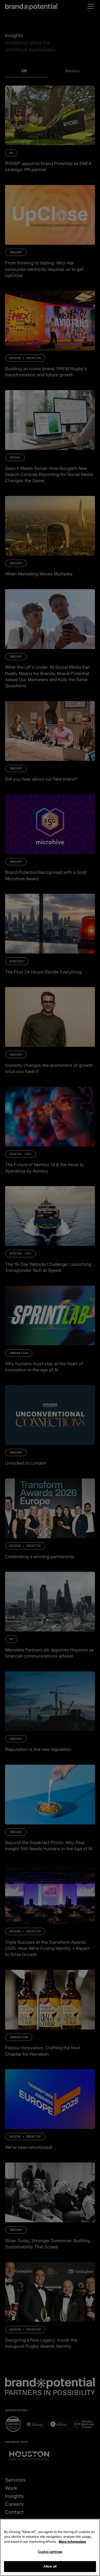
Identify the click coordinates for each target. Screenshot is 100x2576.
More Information (72, 2542)
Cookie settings (50, 2552)
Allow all (50, 2566)
